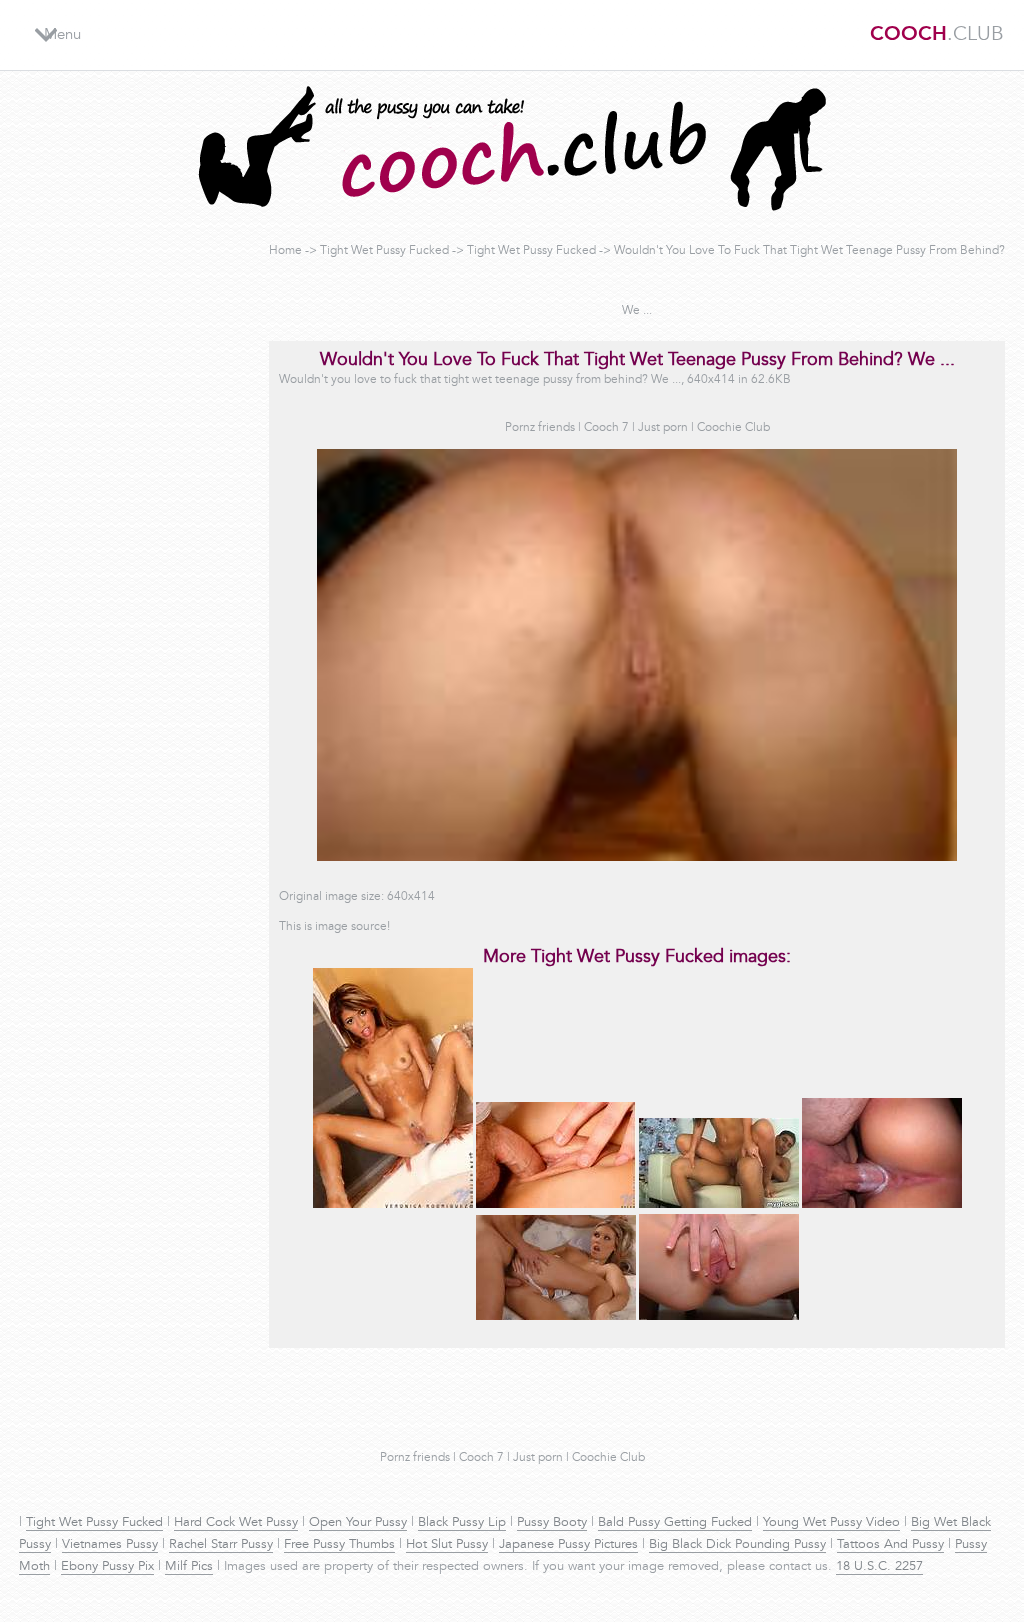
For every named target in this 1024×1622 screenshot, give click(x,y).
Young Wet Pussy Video (831, 1523)
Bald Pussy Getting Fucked (675, 1523)
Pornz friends (540, 428)
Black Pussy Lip (462, 1523)
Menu (62, 35)
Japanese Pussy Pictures (568, 1545)
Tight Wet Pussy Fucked (384, 251)
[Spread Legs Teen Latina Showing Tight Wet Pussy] (393, 1205)
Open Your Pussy (358, 1523)
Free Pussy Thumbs (339, 1545)
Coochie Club (733, 428)
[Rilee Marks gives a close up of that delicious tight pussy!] (719, 1317)
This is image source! (334, 927)
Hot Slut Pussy (447, 1545)
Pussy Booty (552, 1523)
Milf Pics (189, 1567)
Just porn (663, 428)
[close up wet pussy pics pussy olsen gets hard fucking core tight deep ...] (556, 1205)
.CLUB (937, 35)
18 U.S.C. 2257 (879, 1567)
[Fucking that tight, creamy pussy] (882, 1205)
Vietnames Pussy (110, 1545)
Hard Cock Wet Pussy (236, 1523)
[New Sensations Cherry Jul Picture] (556, 1317)
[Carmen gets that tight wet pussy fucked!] (719, 1205)
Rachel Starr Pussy (221, 1545)
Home (285, 251)
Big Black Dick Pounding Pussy (737, 1545)
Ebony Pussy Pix (107, 1567)
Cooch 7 (606, 428)
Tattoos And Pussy (890, 1545)
